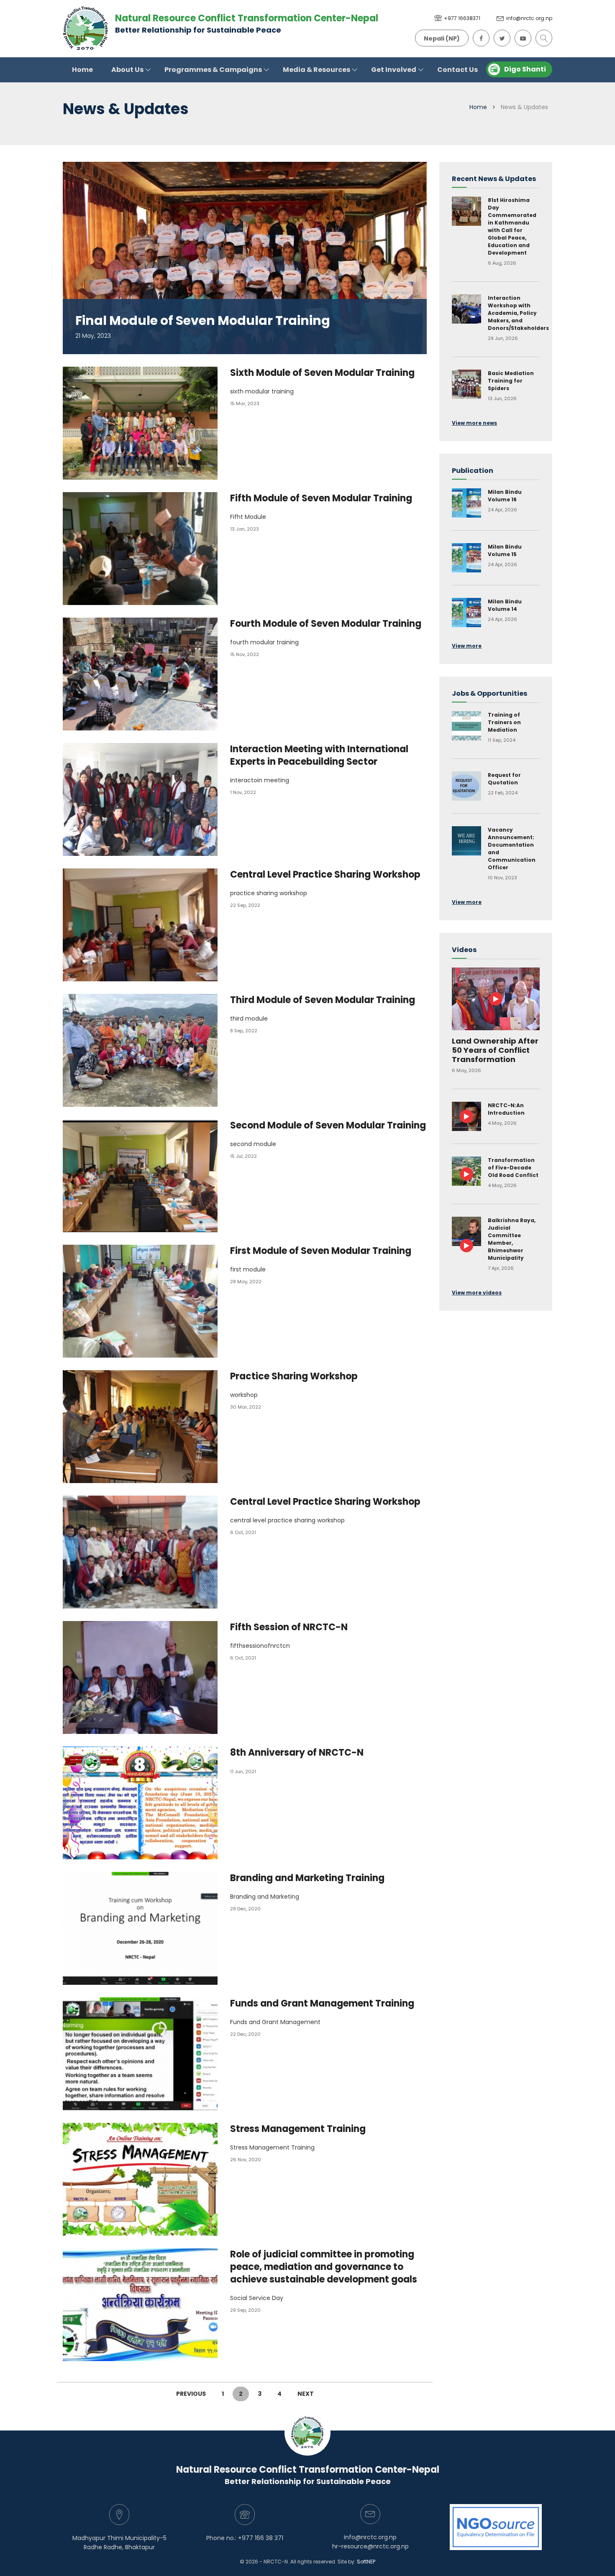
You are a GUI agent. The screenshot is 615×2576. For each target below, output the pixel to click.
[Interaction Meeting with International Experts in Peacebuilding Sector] (146, 799)
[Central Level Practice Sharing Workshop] (146, 925)
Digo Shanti (525, 69)
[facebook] (479, 37)
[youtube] (521, 37)
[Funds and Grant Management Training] (146, 2054)
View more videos (477, 1293)
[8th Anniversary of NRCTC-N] (146, 1803)
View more (467, 646)
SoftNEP (366, 2562)
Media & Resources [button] (317, 70)
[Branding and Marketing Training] (146, 1928)
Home (82, 70)
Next (306, 2394)
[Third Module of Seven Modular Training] (146, 1050)
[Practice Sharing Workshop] (146, 1427)
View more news (474, 423)
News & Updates (524, 107)
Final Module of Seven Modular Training (203, 320)
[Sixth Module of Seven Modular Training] (146, 423)
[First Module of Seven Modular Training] (146, 1301)
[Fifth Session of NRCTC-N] (146, 1677)
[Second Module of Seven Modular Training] (146, 1176)
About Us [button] (128, 70)
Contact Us (457, 70)
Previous (191, 2394)
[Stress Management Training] (146, 2179)
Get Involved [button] (394, 70)
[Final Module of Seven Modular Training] (245, 258)
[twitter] (500, 37)
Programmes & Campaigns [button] (214, 70)
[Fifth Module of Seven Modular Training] (146, 549)
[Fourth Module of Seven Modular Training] (146, 674)
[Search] (542, 37)
